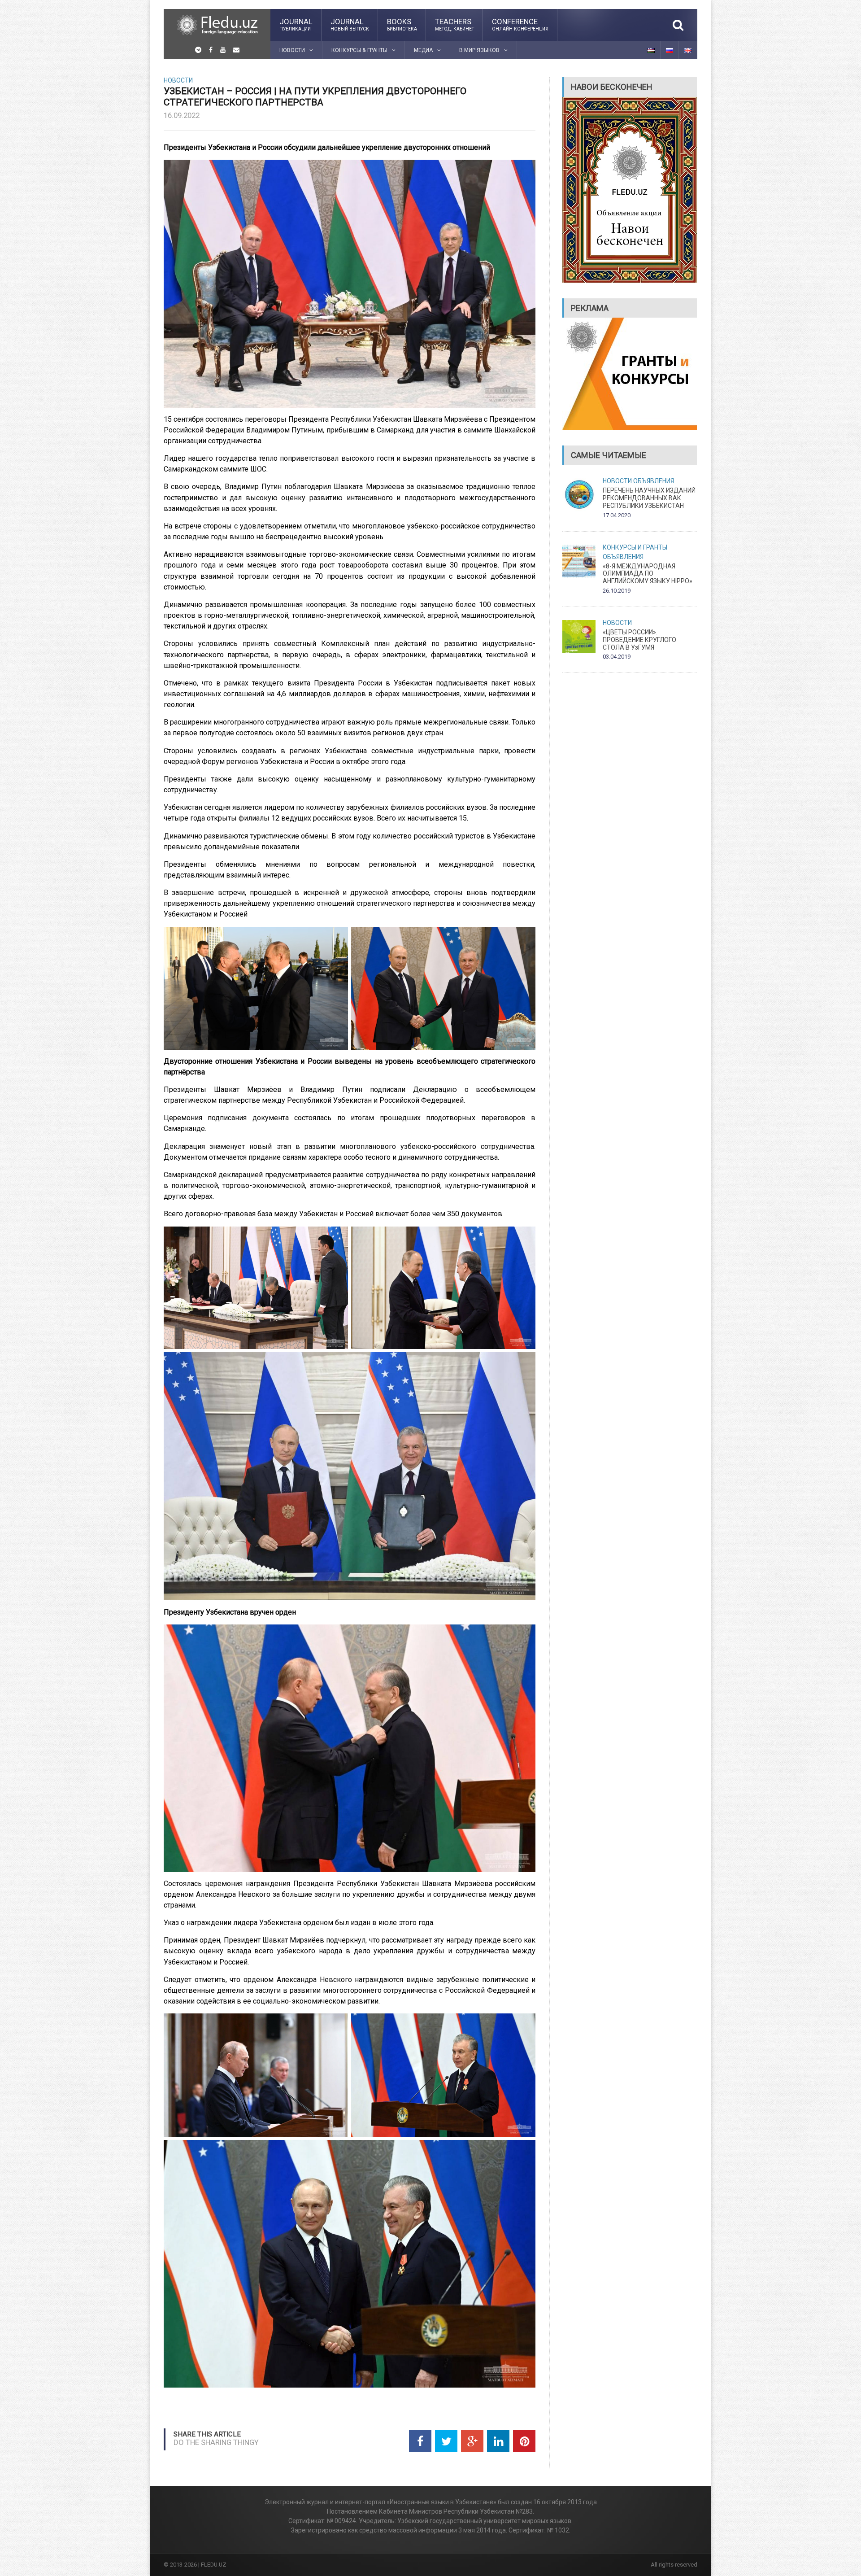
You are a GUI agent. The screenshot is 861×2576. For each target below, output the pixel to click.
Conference (520, 24)
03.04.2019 (617, 657)
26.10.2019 (617, 591)
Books (402, 24)
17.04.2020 (617, 515)
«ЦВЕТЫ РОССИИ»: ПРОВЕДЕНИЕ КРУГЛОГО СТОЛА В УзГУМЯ (639, 640)
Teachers (454, 24)
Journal (296, 24)
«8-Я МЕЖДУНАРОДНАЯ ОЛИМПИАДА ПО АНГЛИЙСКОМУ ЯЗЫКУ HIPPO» (648, 574)
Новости (178, 80)
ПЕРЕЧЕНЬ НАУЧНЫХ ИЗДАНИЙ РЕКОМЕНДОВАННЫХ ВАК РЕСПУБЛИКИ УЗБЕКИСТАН (649, 498)
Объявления (654, 481)
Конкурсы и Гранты (635, 547)
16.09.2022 (182, 115)
